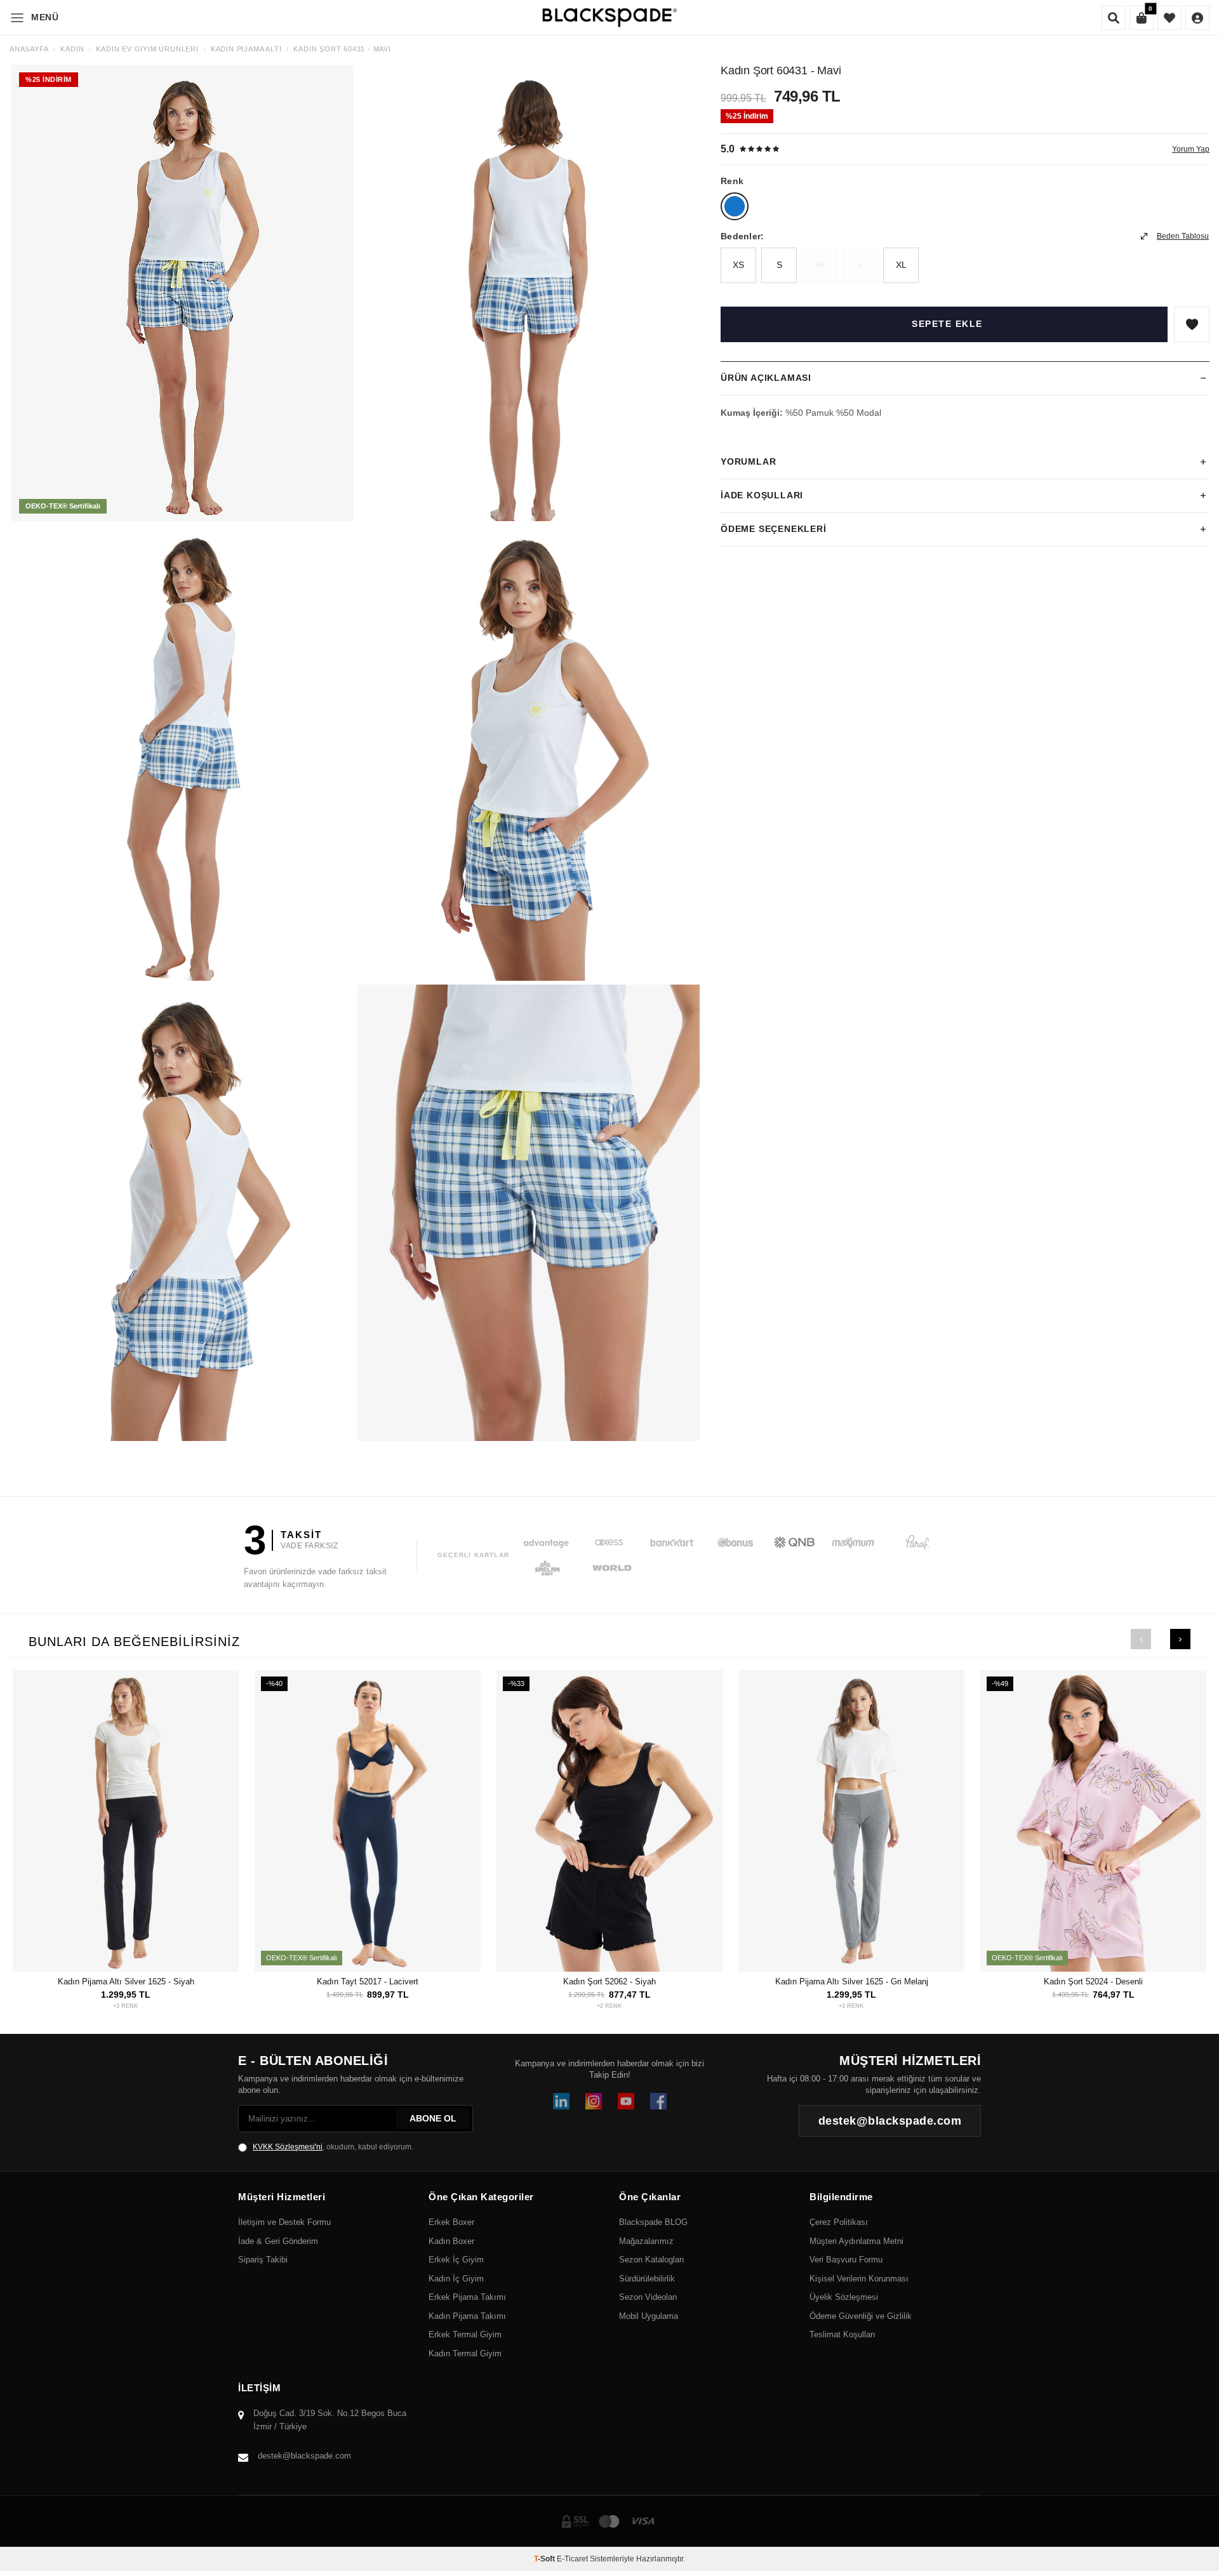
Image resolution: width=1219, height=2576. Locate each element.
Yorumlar (748, 461)
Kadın (72, 49)
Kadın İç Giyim (456, 2279)
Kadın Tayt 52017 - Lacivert (368, 1982)
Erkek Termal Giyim (465, 2334)
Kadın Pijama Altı (246, 49)
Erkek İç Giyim (456, 2260)
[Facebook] (658, 2101)
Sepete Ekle (947, 324)
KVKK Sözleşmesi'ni (288, 2147)
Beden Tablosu (1183, 236)
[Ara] (1114, 18)
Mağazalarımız (646, 2241)
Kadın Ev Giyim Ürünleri (147, 49)
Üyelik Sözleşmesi (844, 2297)
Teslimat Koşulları (843, 2334)
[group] (183, 293)
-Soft (545, 2559)
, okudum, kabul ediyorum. (333, 2147)
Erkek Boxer (451, 2222)
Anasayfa (29, 49)
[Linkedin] (561, 2101)
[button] (1141, 1639)
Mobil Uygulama (649, 2316)
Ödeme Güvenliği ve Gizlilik (861, 2316)
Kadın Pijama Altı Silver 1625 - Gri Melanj (852, 1982)
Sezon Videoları (648, 2297)
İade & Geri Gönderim (278, 2241)
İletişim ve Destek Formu (284, 2222)
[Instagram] (594, 2101)
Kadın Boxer (451, 2241)
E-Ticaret (572, 2559)
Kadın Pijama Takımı (467, 2316)
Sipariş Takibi (263, 2260)
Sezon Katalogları (652, 2260)
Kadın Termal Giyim (465, 2354)
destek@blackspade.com (304, 2456)
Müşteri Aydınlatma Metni (856, 2241)
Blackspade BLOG (653, 2222)
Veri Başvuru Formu (846, 2260)
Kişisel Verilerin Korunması (859, 2279)
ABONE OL (433, 2118)
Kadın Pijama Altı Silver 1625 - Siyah (126, 1982)
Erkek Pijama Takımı (467, 2297)
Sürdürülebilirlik (647, 2279)
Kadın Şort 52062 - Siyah (609, 1982)
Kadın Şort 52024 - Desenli (1093, 1982)
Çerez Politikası (839, 2222)
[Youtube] (626, 2101)
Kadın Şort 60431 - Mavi (342, 49)
